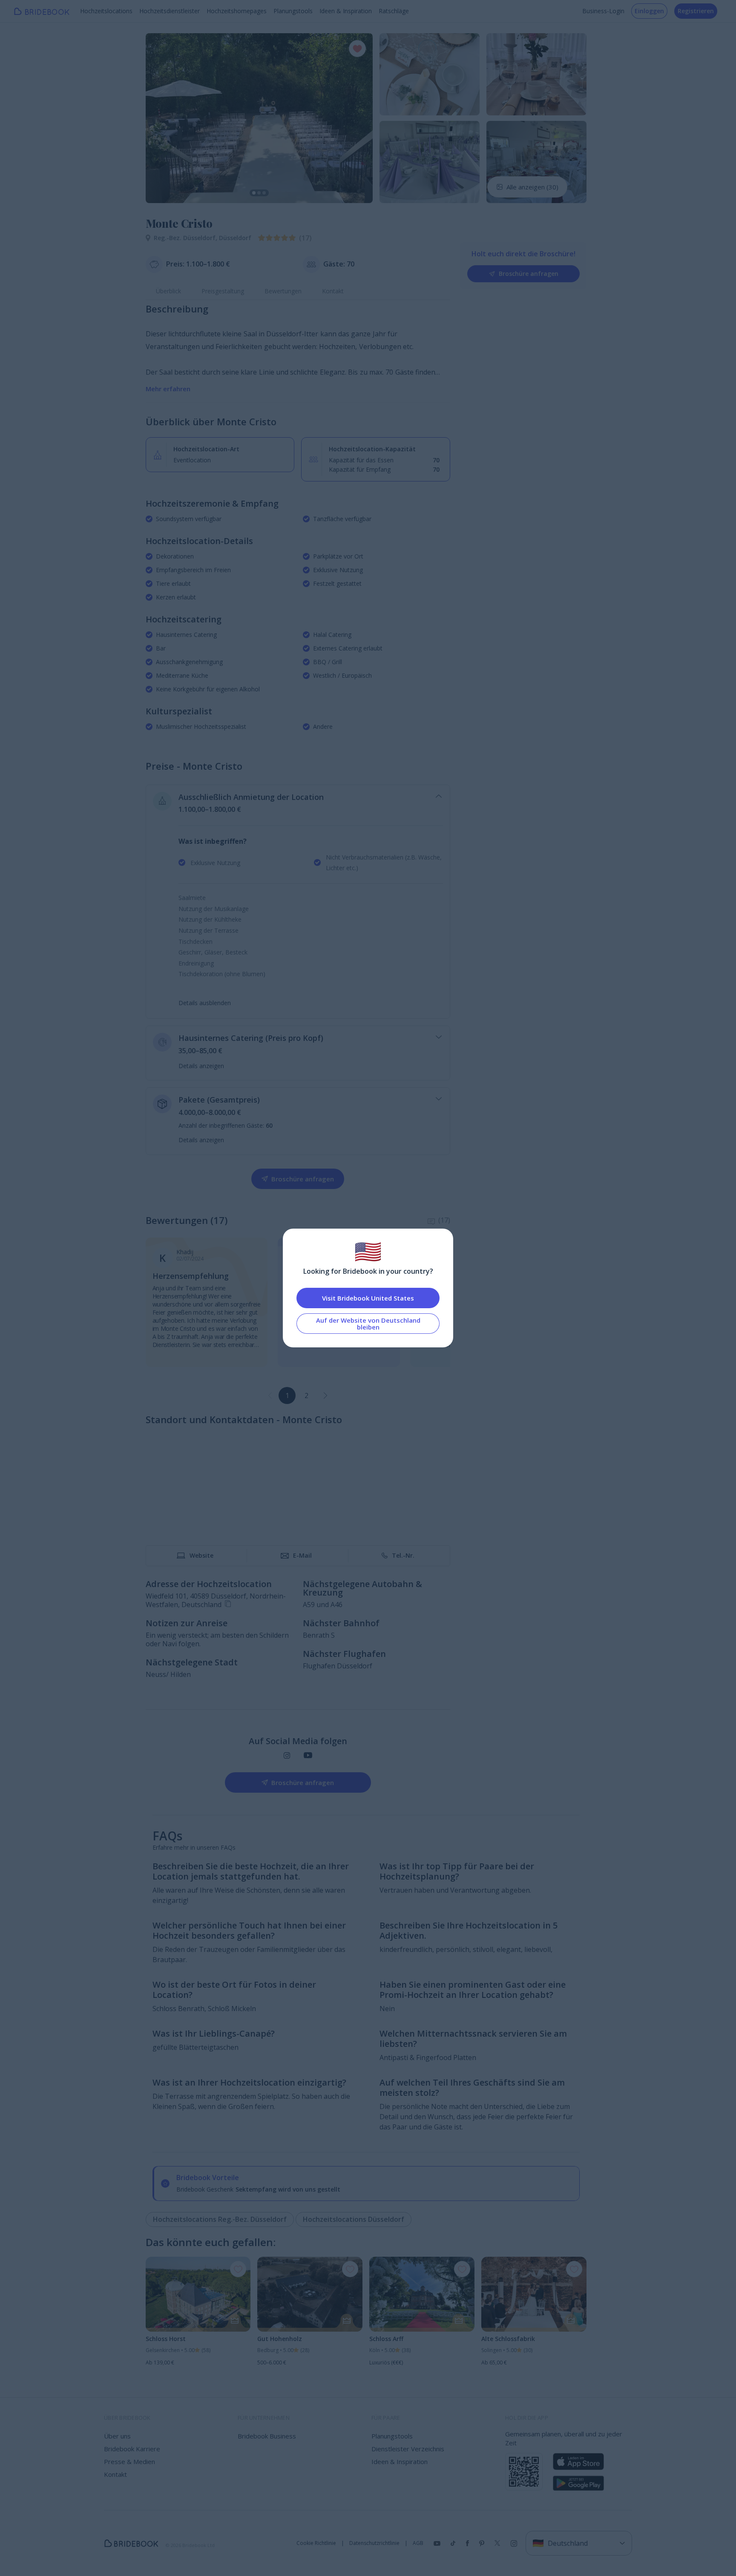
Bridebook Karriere (132, 2449)
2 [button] (306, 1395)
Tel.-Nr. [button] (403, 1555)
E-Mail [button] (302, 1555)
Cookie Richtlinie (316, 2543)
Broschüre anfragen (529, 274)
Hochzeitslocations (106, 11)
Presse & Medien (129, 2461)
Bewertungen (283, 291)
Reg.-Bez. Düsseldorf (186, 238)
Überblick (168, 291)
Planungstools (293, 11)
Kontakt (333, 291)
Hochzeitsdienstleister (170, 11)
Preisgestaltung (223, 291)
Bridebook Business (267, 2436)
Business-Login (603, 11)
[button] (160, 118)
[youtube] (308, 1755)
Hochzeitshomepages (237, 11)
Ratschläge (394, 11)
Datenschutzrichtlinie (374, 2543)
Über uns (117, 2436)
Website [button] (201, 1555)
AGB (418, 2543)
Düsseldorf (235, 238)
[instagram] (287, 1755)
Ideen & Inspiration (346, 11)
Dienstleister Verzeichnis (408, 2449)
